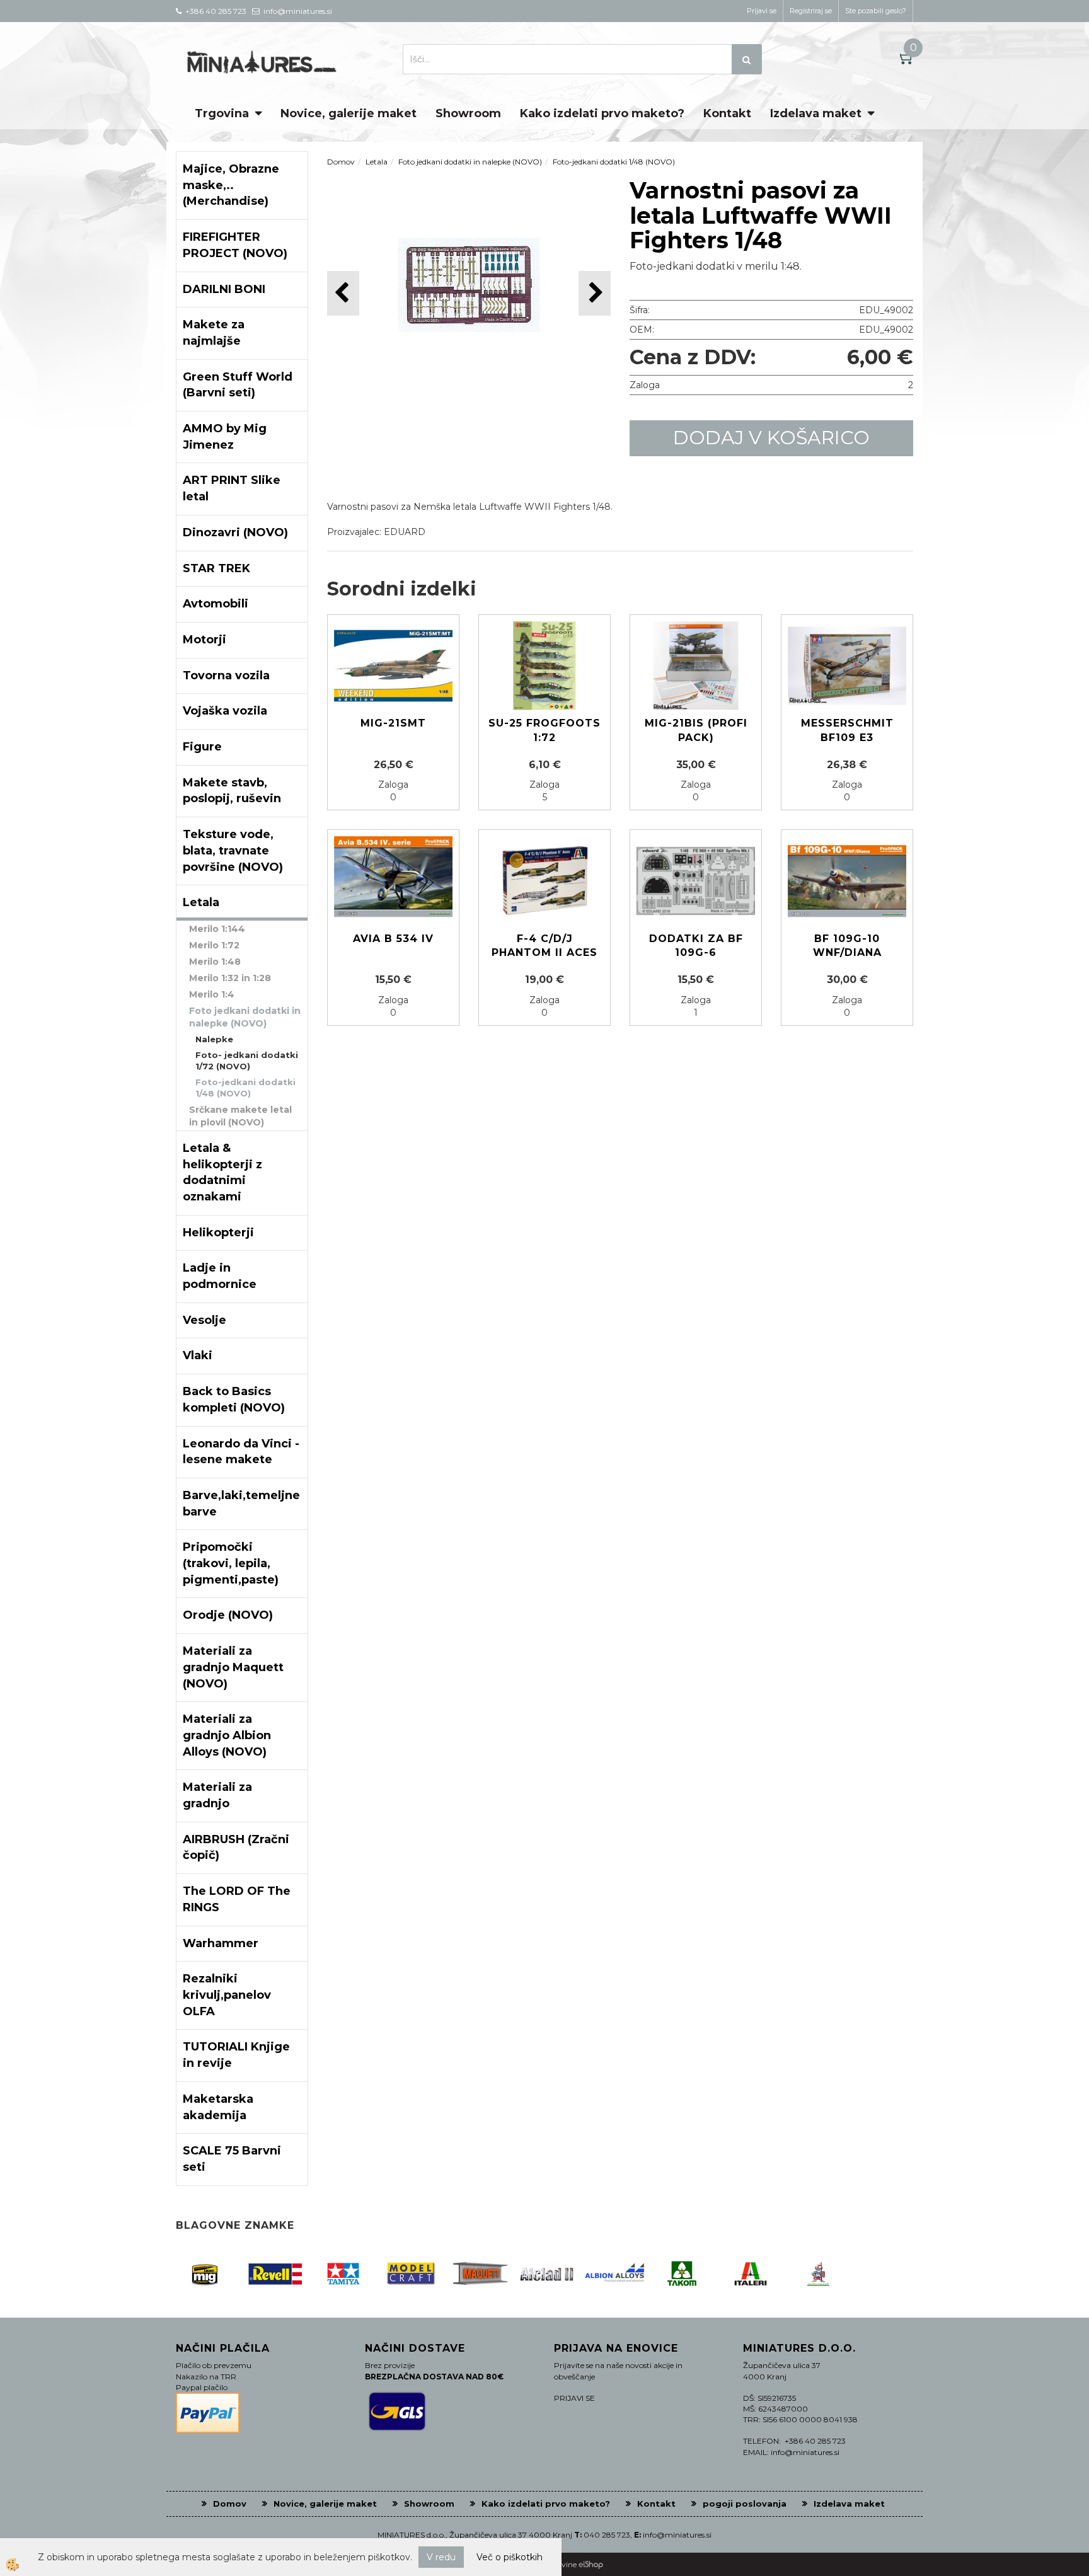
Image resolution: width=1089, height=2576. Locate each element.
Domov (341, 162)
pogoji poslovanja (745, 2504)
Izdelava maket (816, 113)
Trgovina (222, 113)
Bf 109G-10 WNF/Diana (847, 946)
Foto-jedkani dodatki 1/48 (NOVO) (245, 1088)
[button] (595, 293)
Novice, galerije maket (349, 113)
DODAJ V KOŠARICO (771, 438)
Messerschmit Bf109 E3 (847, 730)
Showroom (468, 113)
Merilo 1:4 (212, 994)
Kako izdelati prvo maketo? (602, 113)
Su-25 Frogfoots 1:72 (544, 730)
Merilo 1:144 (217, 929)
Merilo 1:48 (215, 962)
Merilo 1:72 (214, 945)
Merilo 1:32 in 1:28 (230, 978)
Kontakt (727, 113)
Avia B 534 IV (393, 939)
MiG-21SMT (393, 723)
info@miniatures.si (677, 2535)
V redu (441, 2557)
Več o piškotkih (510, 2557)
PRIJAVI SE (574, 2398)
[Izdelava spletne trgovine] (591, 2564)
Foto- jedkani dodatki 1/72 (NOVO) (247, 1061)
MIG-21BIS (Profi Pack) (696, 730)
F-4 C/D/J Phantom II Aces (544, 946)
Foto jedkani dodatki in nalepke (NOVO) (245, 1017)
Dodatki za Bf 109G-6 (696, 946)
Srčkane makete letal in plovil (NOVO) (240, 1116)
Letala (377, 162)
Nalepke (214, 1039)
